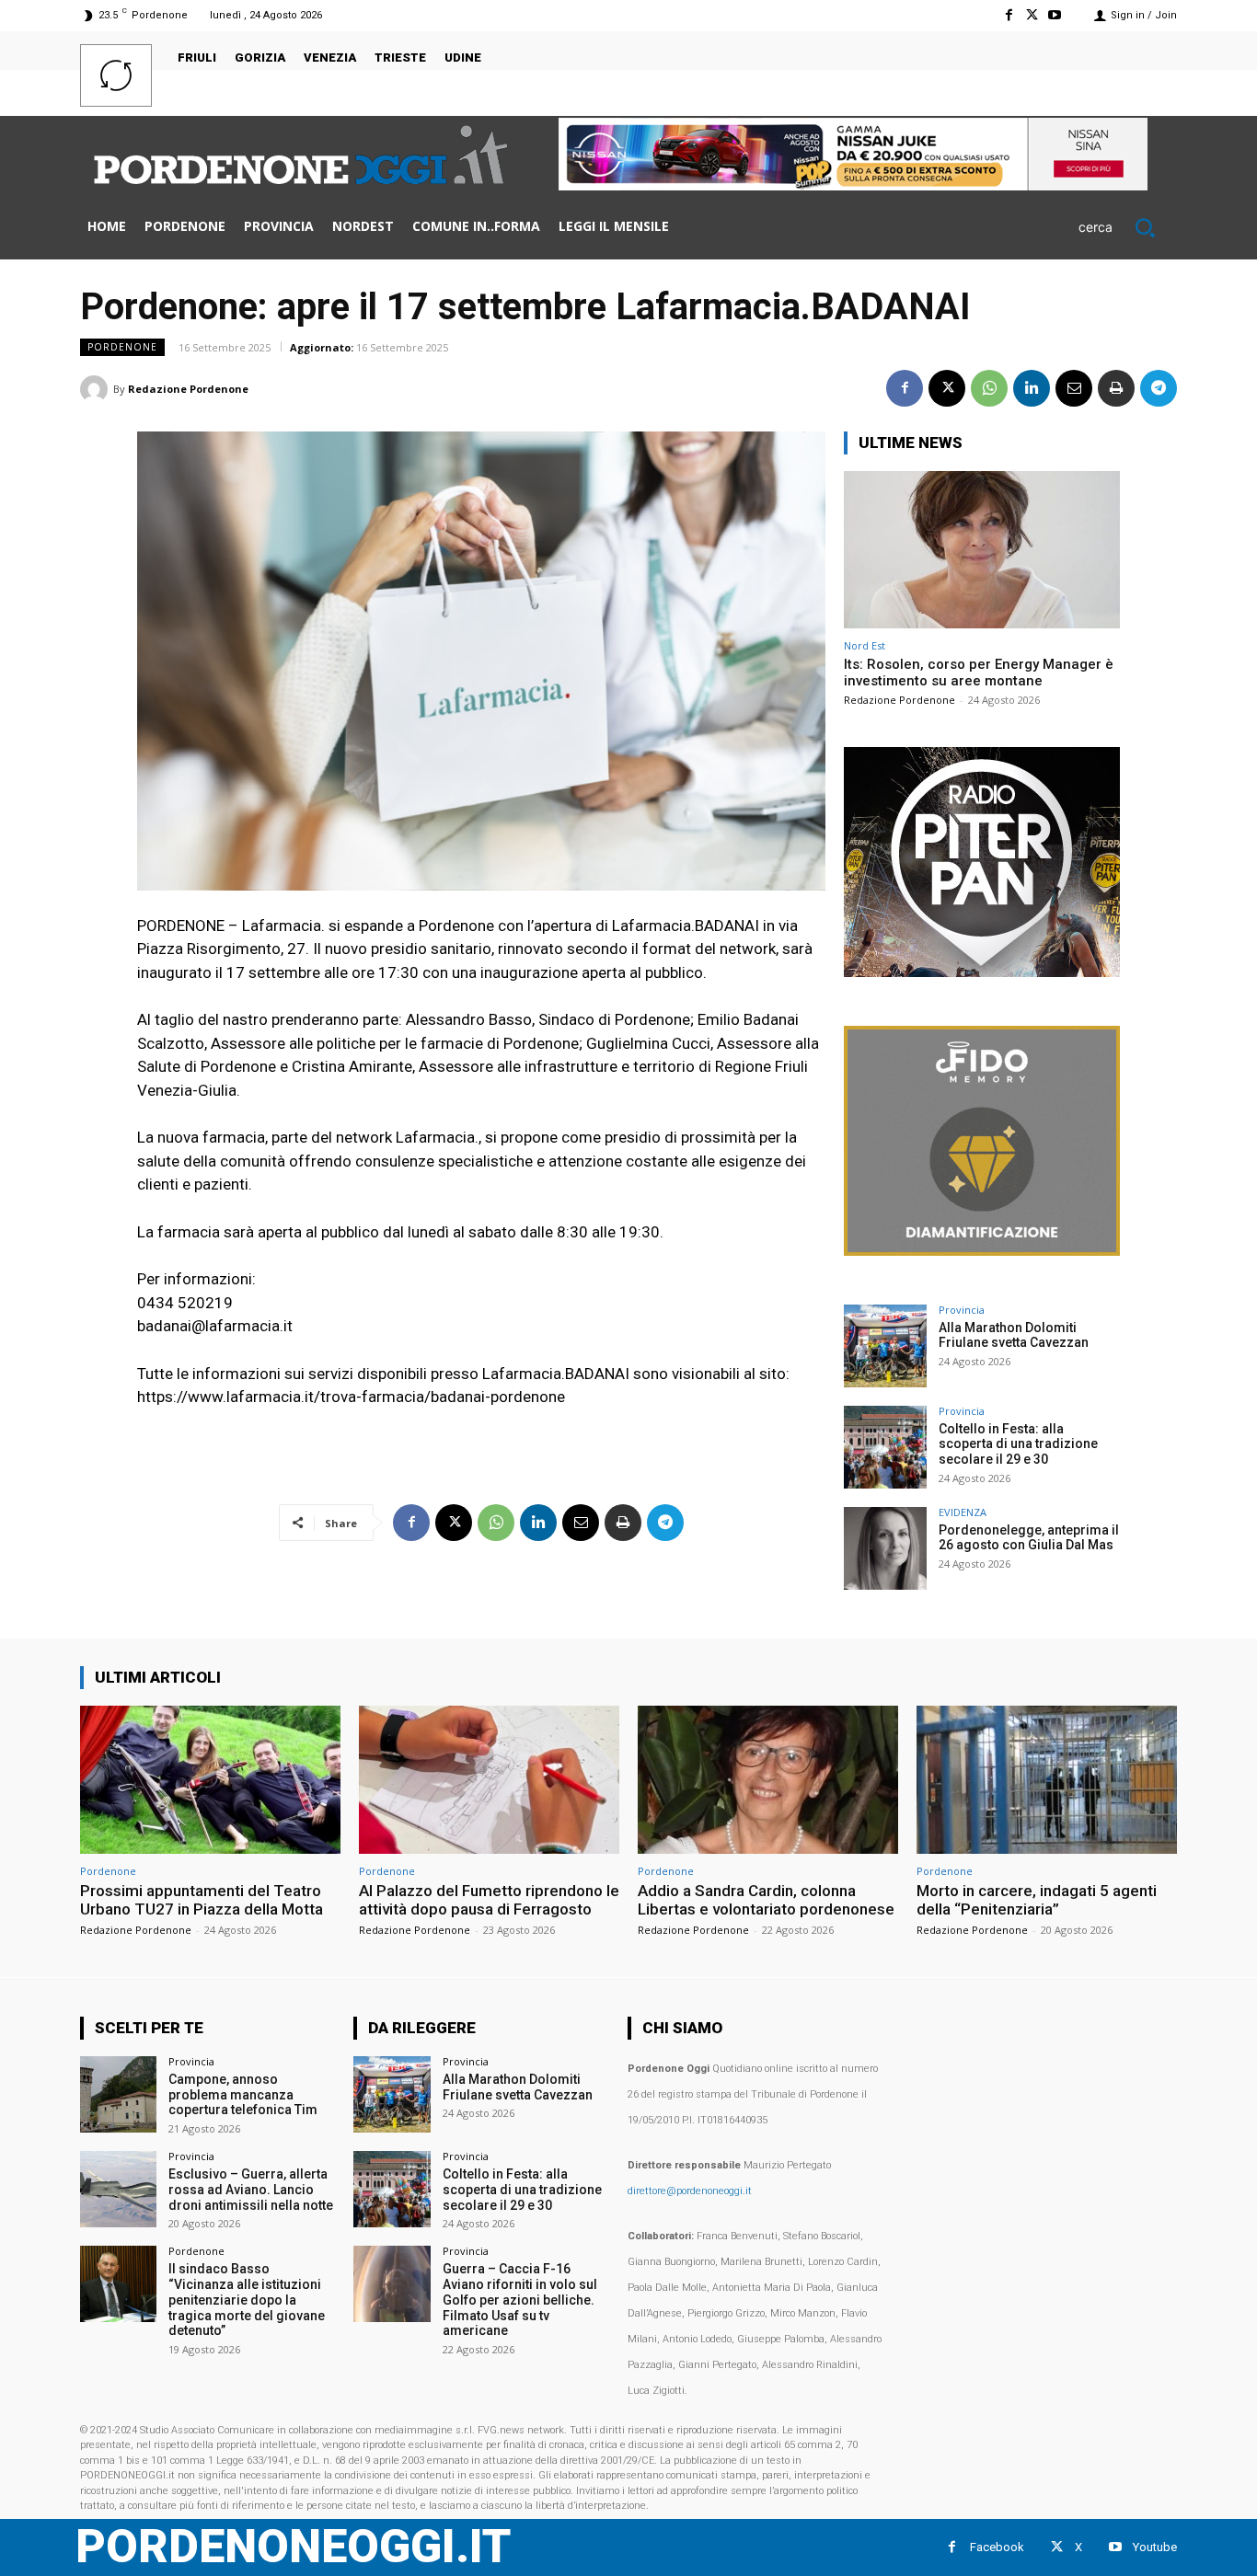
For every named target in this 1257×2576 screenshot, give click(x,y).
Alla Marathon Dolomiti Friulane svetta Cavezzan (1014, 1335)
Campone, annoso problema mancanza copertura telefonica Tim (243, 2095)
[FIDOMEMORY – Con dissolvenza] (982, 1251)
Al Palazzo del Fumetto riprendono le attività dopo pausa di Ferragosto (489, 1900)
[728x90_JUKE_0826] (853, 185)
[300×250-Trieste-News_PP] (982, 972)
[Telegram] (1159, 388)
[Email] (1074, 388)
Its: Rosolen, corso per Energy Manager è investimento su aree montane (979, 673)
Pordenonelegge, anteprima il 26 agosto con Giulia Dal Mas (1029, 1538)
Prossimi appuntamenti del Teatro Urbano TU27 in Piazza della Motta (202, 1900)
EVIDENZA (963, 1512)
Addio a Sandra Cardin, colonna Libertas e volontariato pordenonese (766, 1900)
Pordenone (122, 347)
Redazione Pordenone (188, 389)
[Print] (1116, 388)
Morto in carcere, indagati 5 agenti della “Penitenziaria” (1037, 1900)
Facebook (997, 2547)
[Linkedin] (1032, 388)
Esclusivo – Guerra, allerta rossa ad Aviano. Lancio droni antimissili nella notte (251, 2190)
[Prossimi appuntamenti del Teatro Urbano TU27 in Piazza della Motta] (210, 1780)
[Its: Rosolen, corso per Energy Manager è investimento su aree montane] (982, 550)
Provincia (962, 1310)
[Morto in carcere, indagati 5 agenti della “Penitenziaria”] (1047, 1780)
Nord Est (865, 645)
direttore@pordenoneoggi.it (690, 2191)
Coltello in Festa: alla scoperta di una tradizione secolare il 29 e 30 (1018, 1444)
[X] (1032, 15)
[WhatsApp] (989, 388)
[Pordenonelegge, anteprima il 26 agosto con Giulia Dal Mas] (885, 1548)
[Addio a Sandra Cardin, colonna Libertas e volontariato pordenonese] (768, 1780)
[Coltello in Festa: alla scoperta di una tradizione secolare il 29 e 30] (885, 1447)
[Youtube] (1055, 15)
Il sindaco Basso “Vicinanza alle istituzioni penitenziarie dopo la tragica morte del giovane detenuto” (247, 2300)
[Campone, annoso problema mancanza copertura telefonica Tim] (118, 2094)
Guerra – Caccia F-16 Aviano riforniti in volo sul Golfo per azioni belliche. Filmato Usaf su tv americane (520, 2300)
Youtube (1155, 2547)
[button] (1128, 227)
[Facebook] (1008, 15)
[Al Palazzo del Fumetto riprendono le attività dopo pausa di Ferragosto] (489, 1780)
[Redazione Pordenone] (97, 389)
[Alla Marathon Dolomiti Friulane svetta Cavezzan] (885, 1346)
